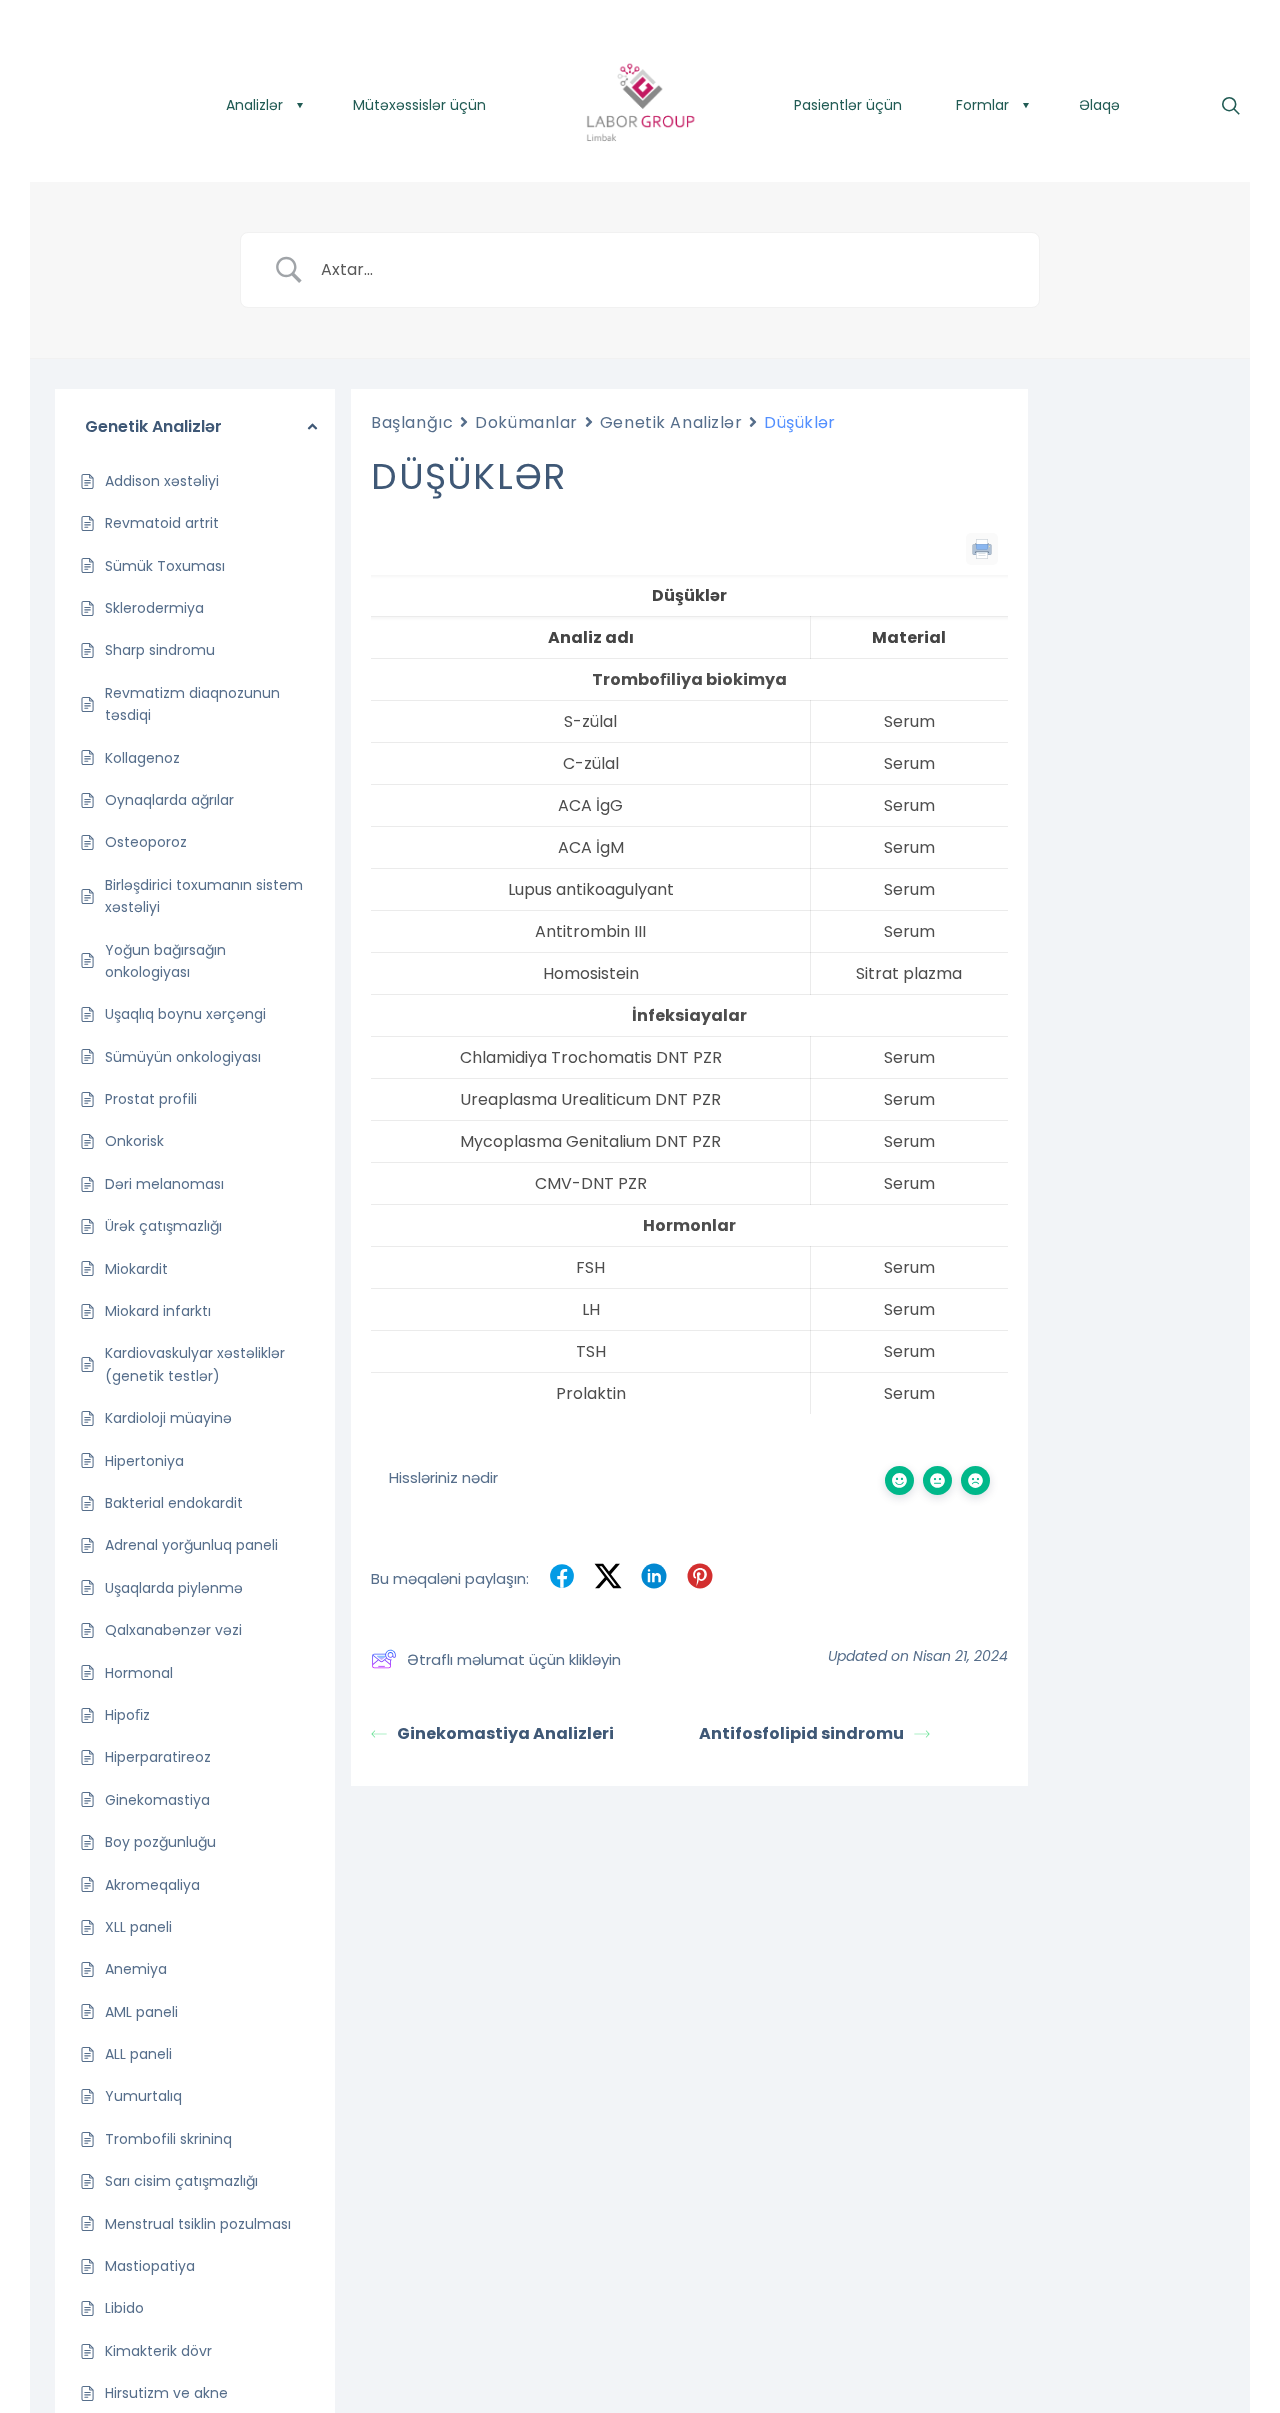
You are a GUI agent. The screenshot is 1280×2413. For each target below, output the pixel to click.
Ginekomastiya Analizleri (505, 1733)
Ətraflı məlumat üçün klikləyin (514, 1659)
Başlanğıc (412, 422)
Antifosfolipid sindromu (801, 1733)
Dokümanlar (526, 422)
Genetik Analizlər (671, 422)
